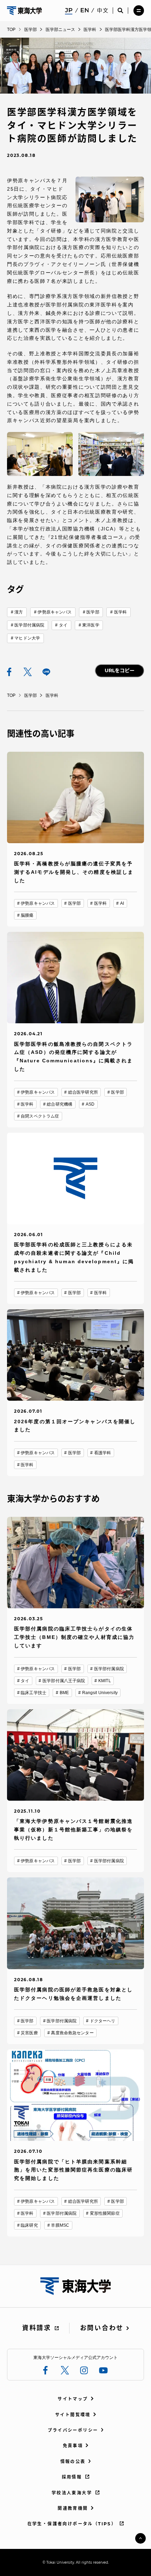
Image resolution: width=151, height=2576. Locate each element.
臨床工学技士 (34, 1693)
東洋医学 (91, 625)
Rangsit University (100, 1693)
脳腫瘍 (27, 915)
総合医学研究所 (83, 1092)
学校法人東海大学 (72, 2493)
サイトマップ (73, 2399)
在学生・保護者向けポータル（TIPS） (72, 2524)
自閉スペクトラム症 (40, 1116)
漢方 (19, 612)
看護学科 (103, 1453)
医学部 (93, 612)
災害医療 (29, 2033)
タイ (63, 625)
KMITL (105, 1681)
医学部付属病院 (29, 625)
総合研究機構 (60, 1104)
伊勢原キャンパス (55, 612)
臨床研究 (29, 2225)
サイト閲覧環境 (73, 2415)
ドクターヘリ (103, 2021)
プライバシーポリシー (73, 2430)
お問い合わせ (102, 2328)
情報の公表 (73, 2461)
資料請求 (37, 2328)
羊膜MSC (60, 2225)
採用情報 (72, 2477)
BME (64, 1693)
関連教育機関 (73, 2508)
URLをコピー (120, 670)
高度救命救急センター (72, 2033)
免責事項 (73, 2446)
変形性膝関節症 (105, 2213)
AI (122, 903)
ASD (90, 1104)
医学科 (120, 612)
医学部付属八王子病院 (64, 1681)
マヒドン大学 (27, 638)
